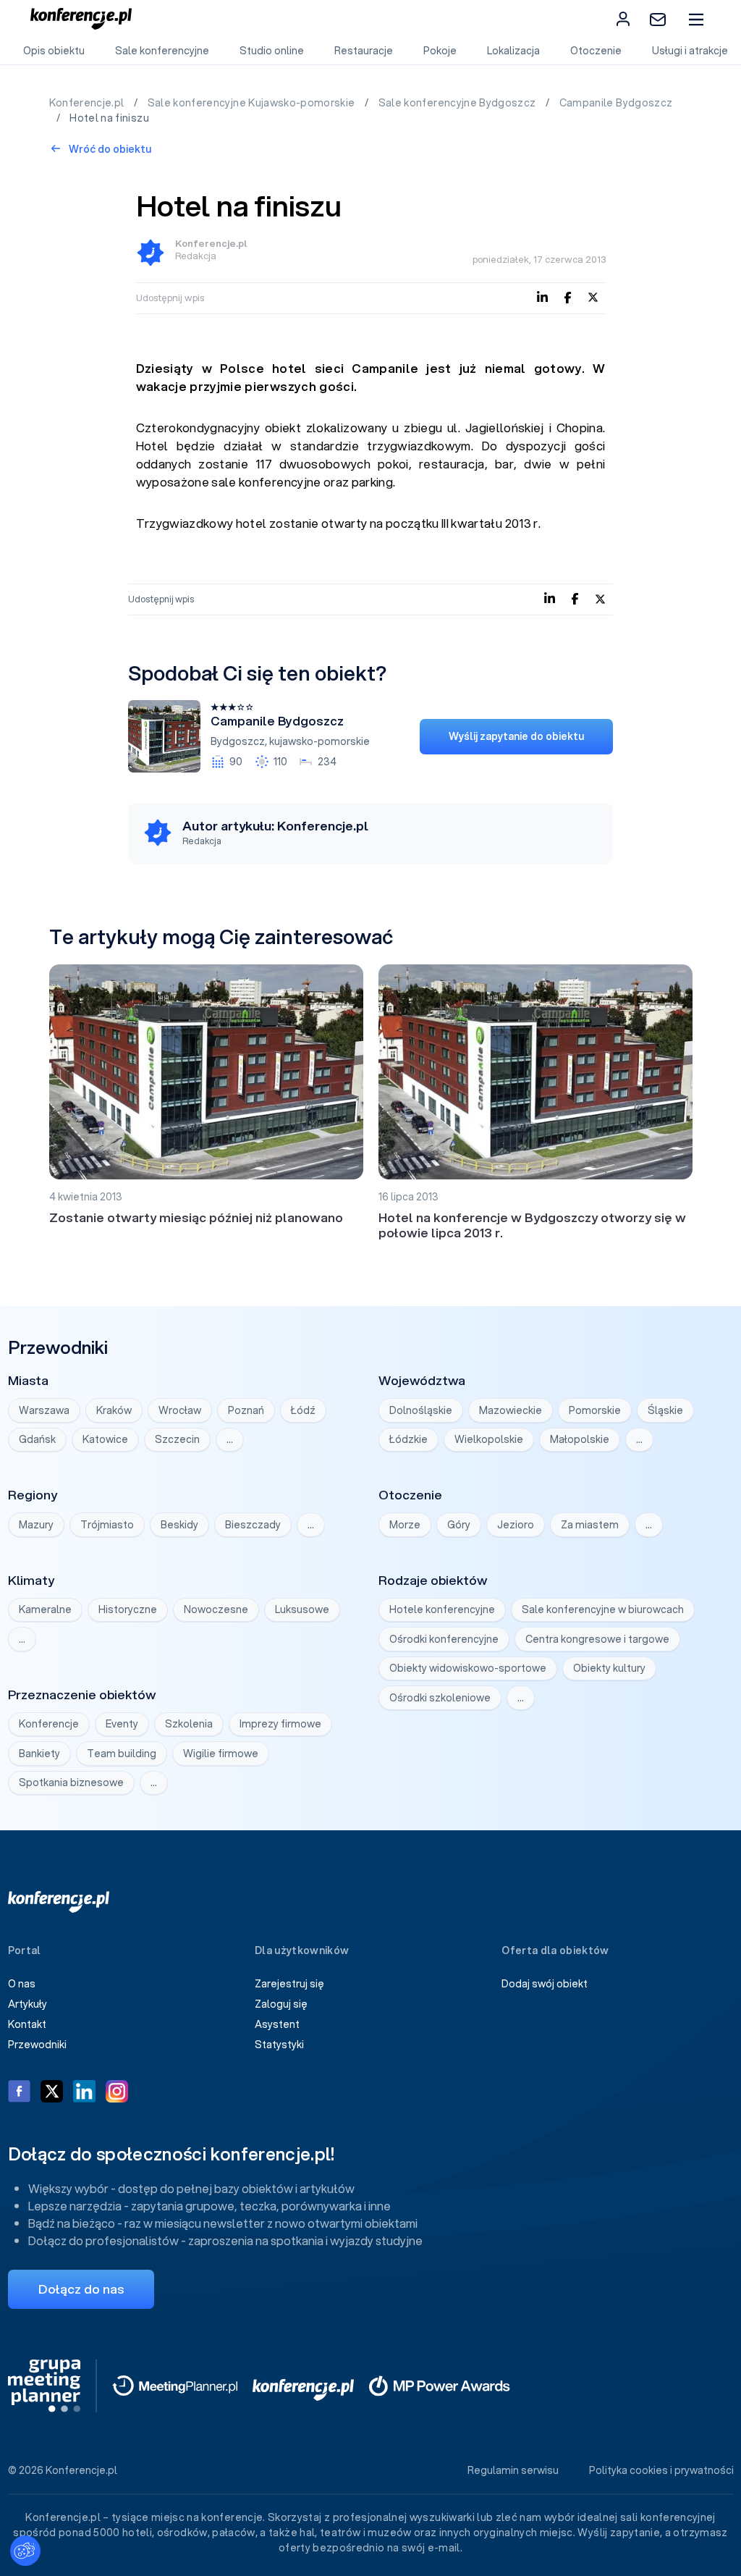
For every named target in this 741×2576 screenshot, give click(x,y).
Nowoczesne (216, 1609)
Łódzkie (408, 1439)
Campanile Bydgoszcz (616, 103)
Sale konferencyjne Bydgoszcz (458, 103)
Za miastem (590, 1525)
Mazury (36, 1525)
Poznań (246, 1410)
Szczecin (177, 1439)
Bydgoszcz (238, 741)
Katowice (105, 1439)
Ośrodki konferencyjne (444, 1639)
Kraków (114, 1410)
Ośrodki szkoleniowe (440, 1698)
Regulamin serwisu (513, 2470)
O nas (22, 1984)
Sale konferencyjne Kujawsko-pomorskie (253, 103)
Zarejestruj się (289, 1984)
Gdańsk (37, 1439)
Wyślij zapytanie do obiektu (516, 736)
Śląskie (665, 1410)
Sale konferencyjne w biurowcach (603, 1609)
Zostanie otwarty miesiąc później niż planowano (196, 1217)
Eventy (122, 1724)
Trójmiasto (107, 1525)
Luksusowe (302, 1609)
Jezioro (516, 1525)
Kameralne (45, 1609)
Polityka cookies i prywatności (661, 2470)
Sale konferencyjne (162, 51)
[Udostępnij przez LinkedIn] (542, 296)
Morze (405, 1525)
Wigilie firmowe (221, 1754)
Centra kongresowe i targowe (597, 1639)
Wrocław (180, 1410)
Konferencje (49, 1724)
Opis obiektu (54, 51)
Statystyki (279, 2045)
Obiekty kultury (609, 1668)
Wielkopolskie (489, 1439)
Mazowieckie (511, 1410)
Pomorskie (595, 1410)
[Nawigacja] (696, 19)
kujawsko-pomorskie (319, 741)
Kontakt (27, 2024)
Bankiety (39, 1754)
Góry (459, 1525)
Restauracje (364, 51)
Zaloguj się (281, 2004)
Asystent (277, 2024)
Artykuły (27, 2004)
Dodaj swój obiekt (545, 1984)
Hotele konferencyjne (442, 1609)
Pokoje (440, 51)
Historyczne (128, 1609)
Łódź (303, 1410)
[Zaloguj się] (623, 19)
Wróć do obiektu (109, 149)
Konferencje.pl (88, 103)
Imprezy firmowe (280, 1724)
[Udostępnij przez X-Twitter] (593, 296)
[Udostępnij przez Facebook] (568, 296)
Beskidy (179, 1525)
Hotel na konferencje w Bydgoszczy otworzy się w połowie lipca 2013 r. (532, 1225)
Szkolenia (189, 1724)
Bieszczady (253, 1525)
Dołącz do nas (81, 2289)
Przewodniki (37, 2045)
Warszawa (44, 1410)
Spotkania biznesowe (71, 1782)
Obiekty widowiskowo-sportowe (468, 1668)
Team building (122, 1754)
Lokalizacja (513, 51)
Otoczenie (596, 51)
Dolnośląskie (421, 1410)
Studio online (272, 51)
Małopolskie (580, 1439)
